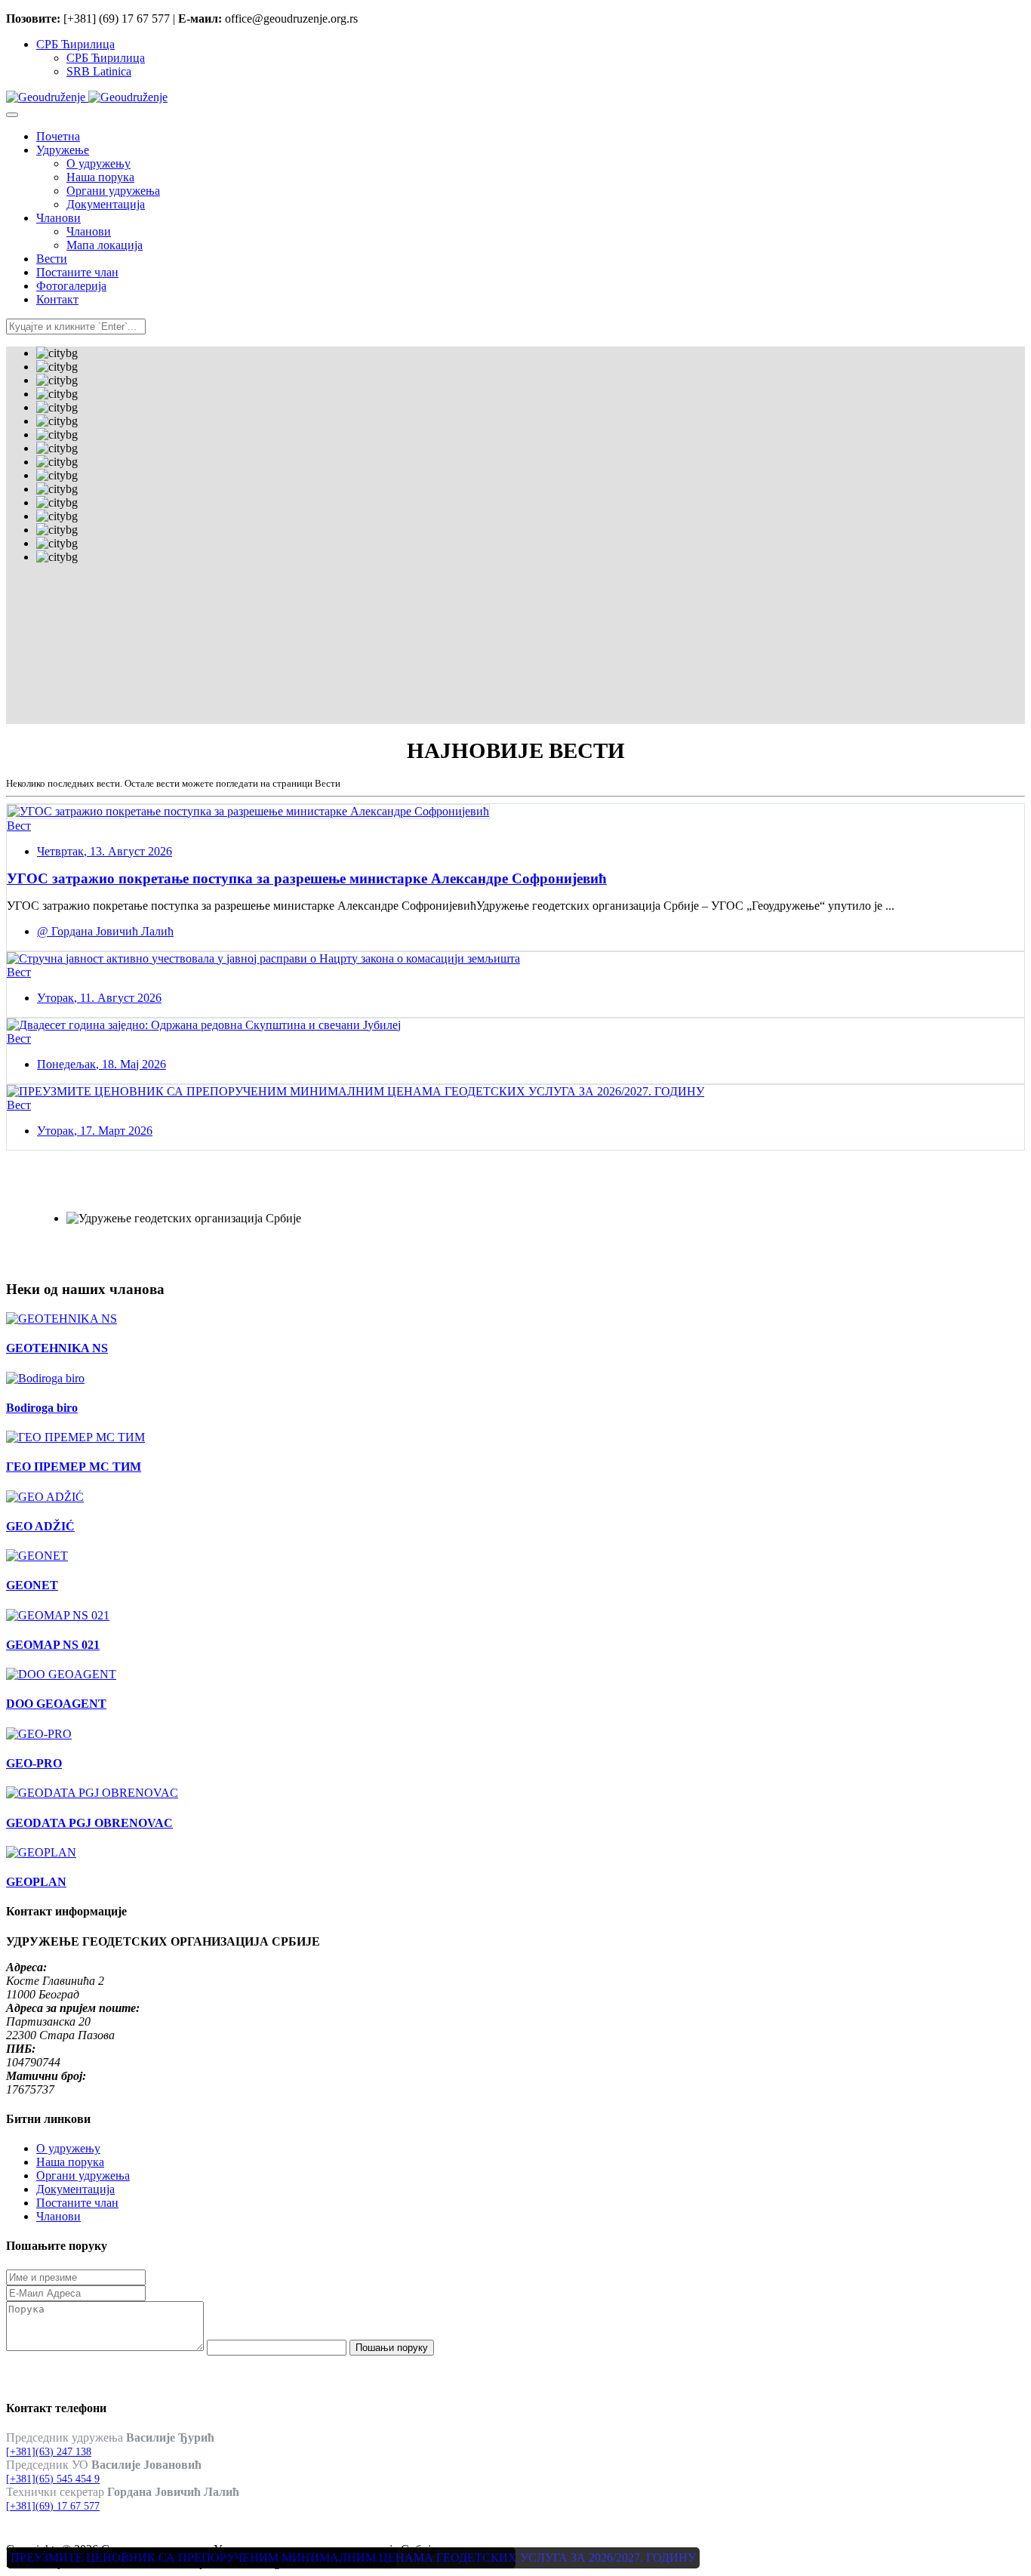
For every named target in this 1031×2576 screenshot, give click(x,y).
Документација (75, 2189)
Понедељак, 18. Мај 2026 (102, 1064)
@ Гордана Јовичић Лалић (105, 931)
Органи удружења (83, 2175)
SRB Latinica (99, 71)
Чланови (58, 2216)
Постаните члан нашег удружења (155, 1194)
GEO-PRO (34, 1763)
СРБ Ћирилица (75, 44)
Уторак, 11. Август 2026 (99, 998)
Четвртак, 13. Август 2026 (105, 851)
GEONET (32, 1585)
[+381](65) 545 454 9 (53, 2479)
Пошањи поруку (392, 2348)
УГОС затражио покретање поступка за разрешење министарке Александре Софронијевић (307, 878)
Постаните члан (77, 2203)
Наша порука (70, 2162)
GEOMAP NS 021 (53, 1645)
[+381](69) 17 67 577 (53, 2506)
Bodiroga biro (42, 1408)
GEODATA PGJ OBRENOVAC (89, 1823)
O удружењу (68, 2148)
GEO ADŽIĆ (40, 1526)
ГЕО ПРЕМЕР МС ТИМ (74, 1467)
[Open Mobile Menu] (12, 115)
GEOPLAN (36, 1882)
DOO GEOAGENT (56, 1704)
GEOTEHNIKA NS (57, 1348)
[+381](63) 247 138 (49, 2452)
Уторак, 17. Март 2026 (95, 1131)
